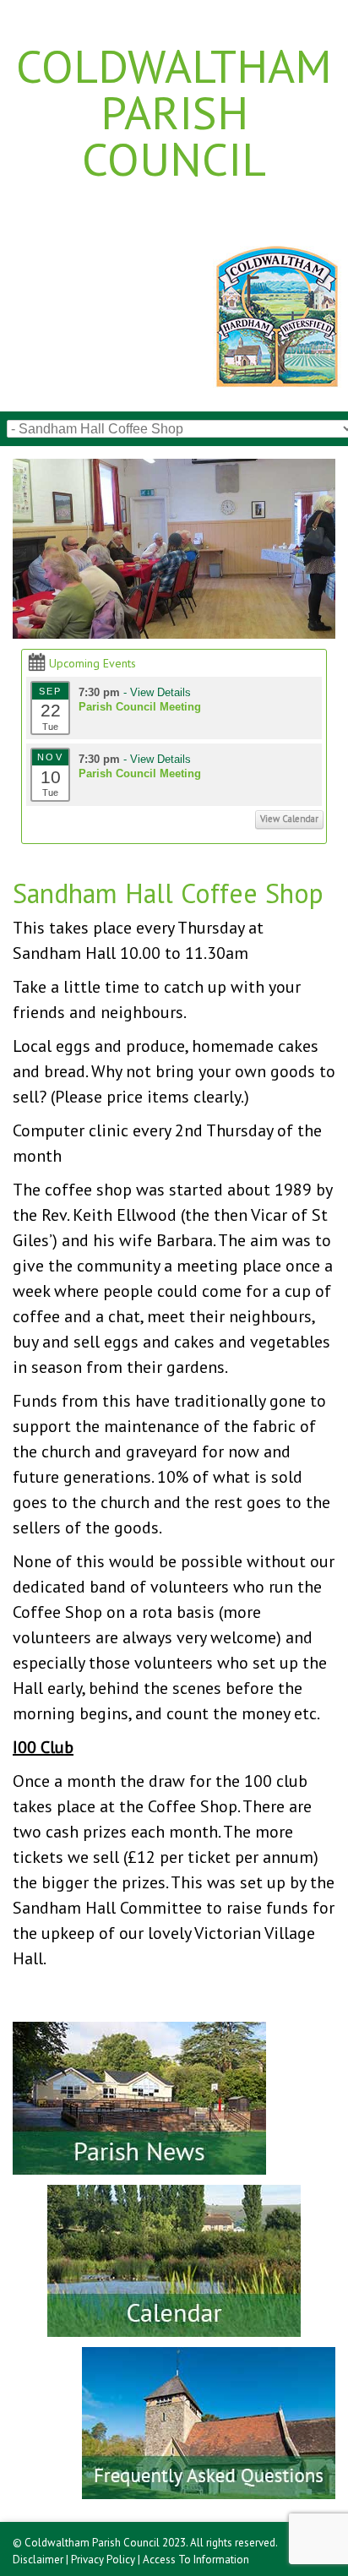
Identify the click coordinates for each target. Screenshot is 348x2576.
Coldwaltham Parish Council (174, 112)
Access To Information (196, 2560)
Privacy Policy (103, 2560)
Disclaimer (38, 2560)
